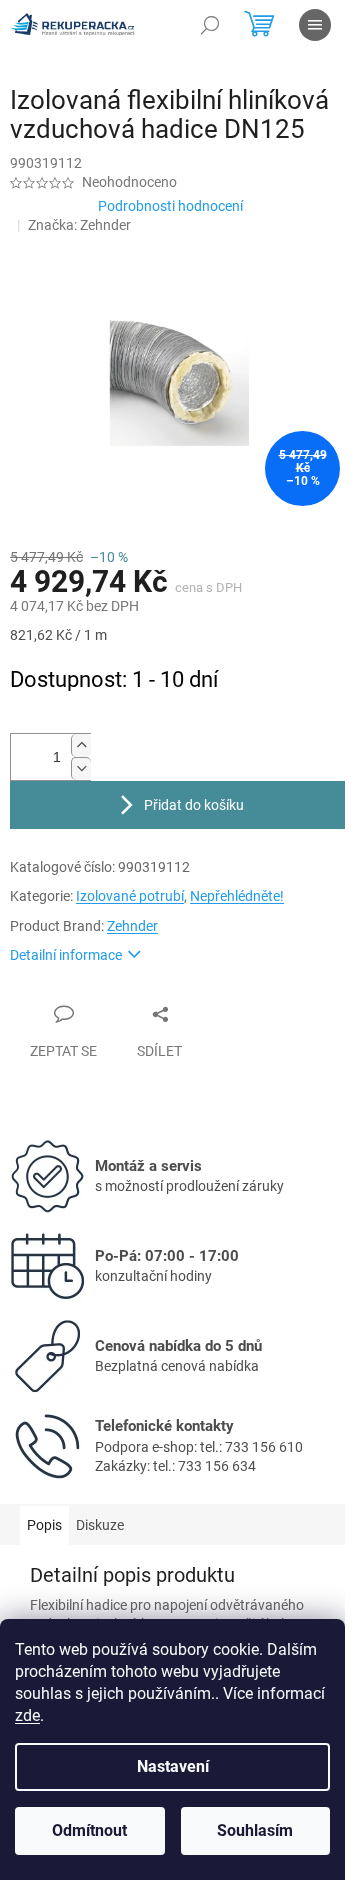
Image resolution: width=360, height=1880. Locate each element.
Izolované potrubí (130, 896)
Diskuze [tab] (100, 1525)
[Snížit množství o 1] (81, 768)
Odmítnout (89, 1830)
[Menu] (315, 25)
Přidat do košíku (194, 805)
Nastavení (173, 1766)
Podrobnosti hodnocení (170, 206)
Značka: (79, 225)
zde (27, 1715)
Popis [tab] (44, 1525)
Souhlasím (255, 1830)
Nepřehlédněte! (237, 896)
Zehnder (132, 926)
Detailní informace (66, 955)
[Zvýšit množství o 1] (81, 745)
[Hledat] (210, 25)
